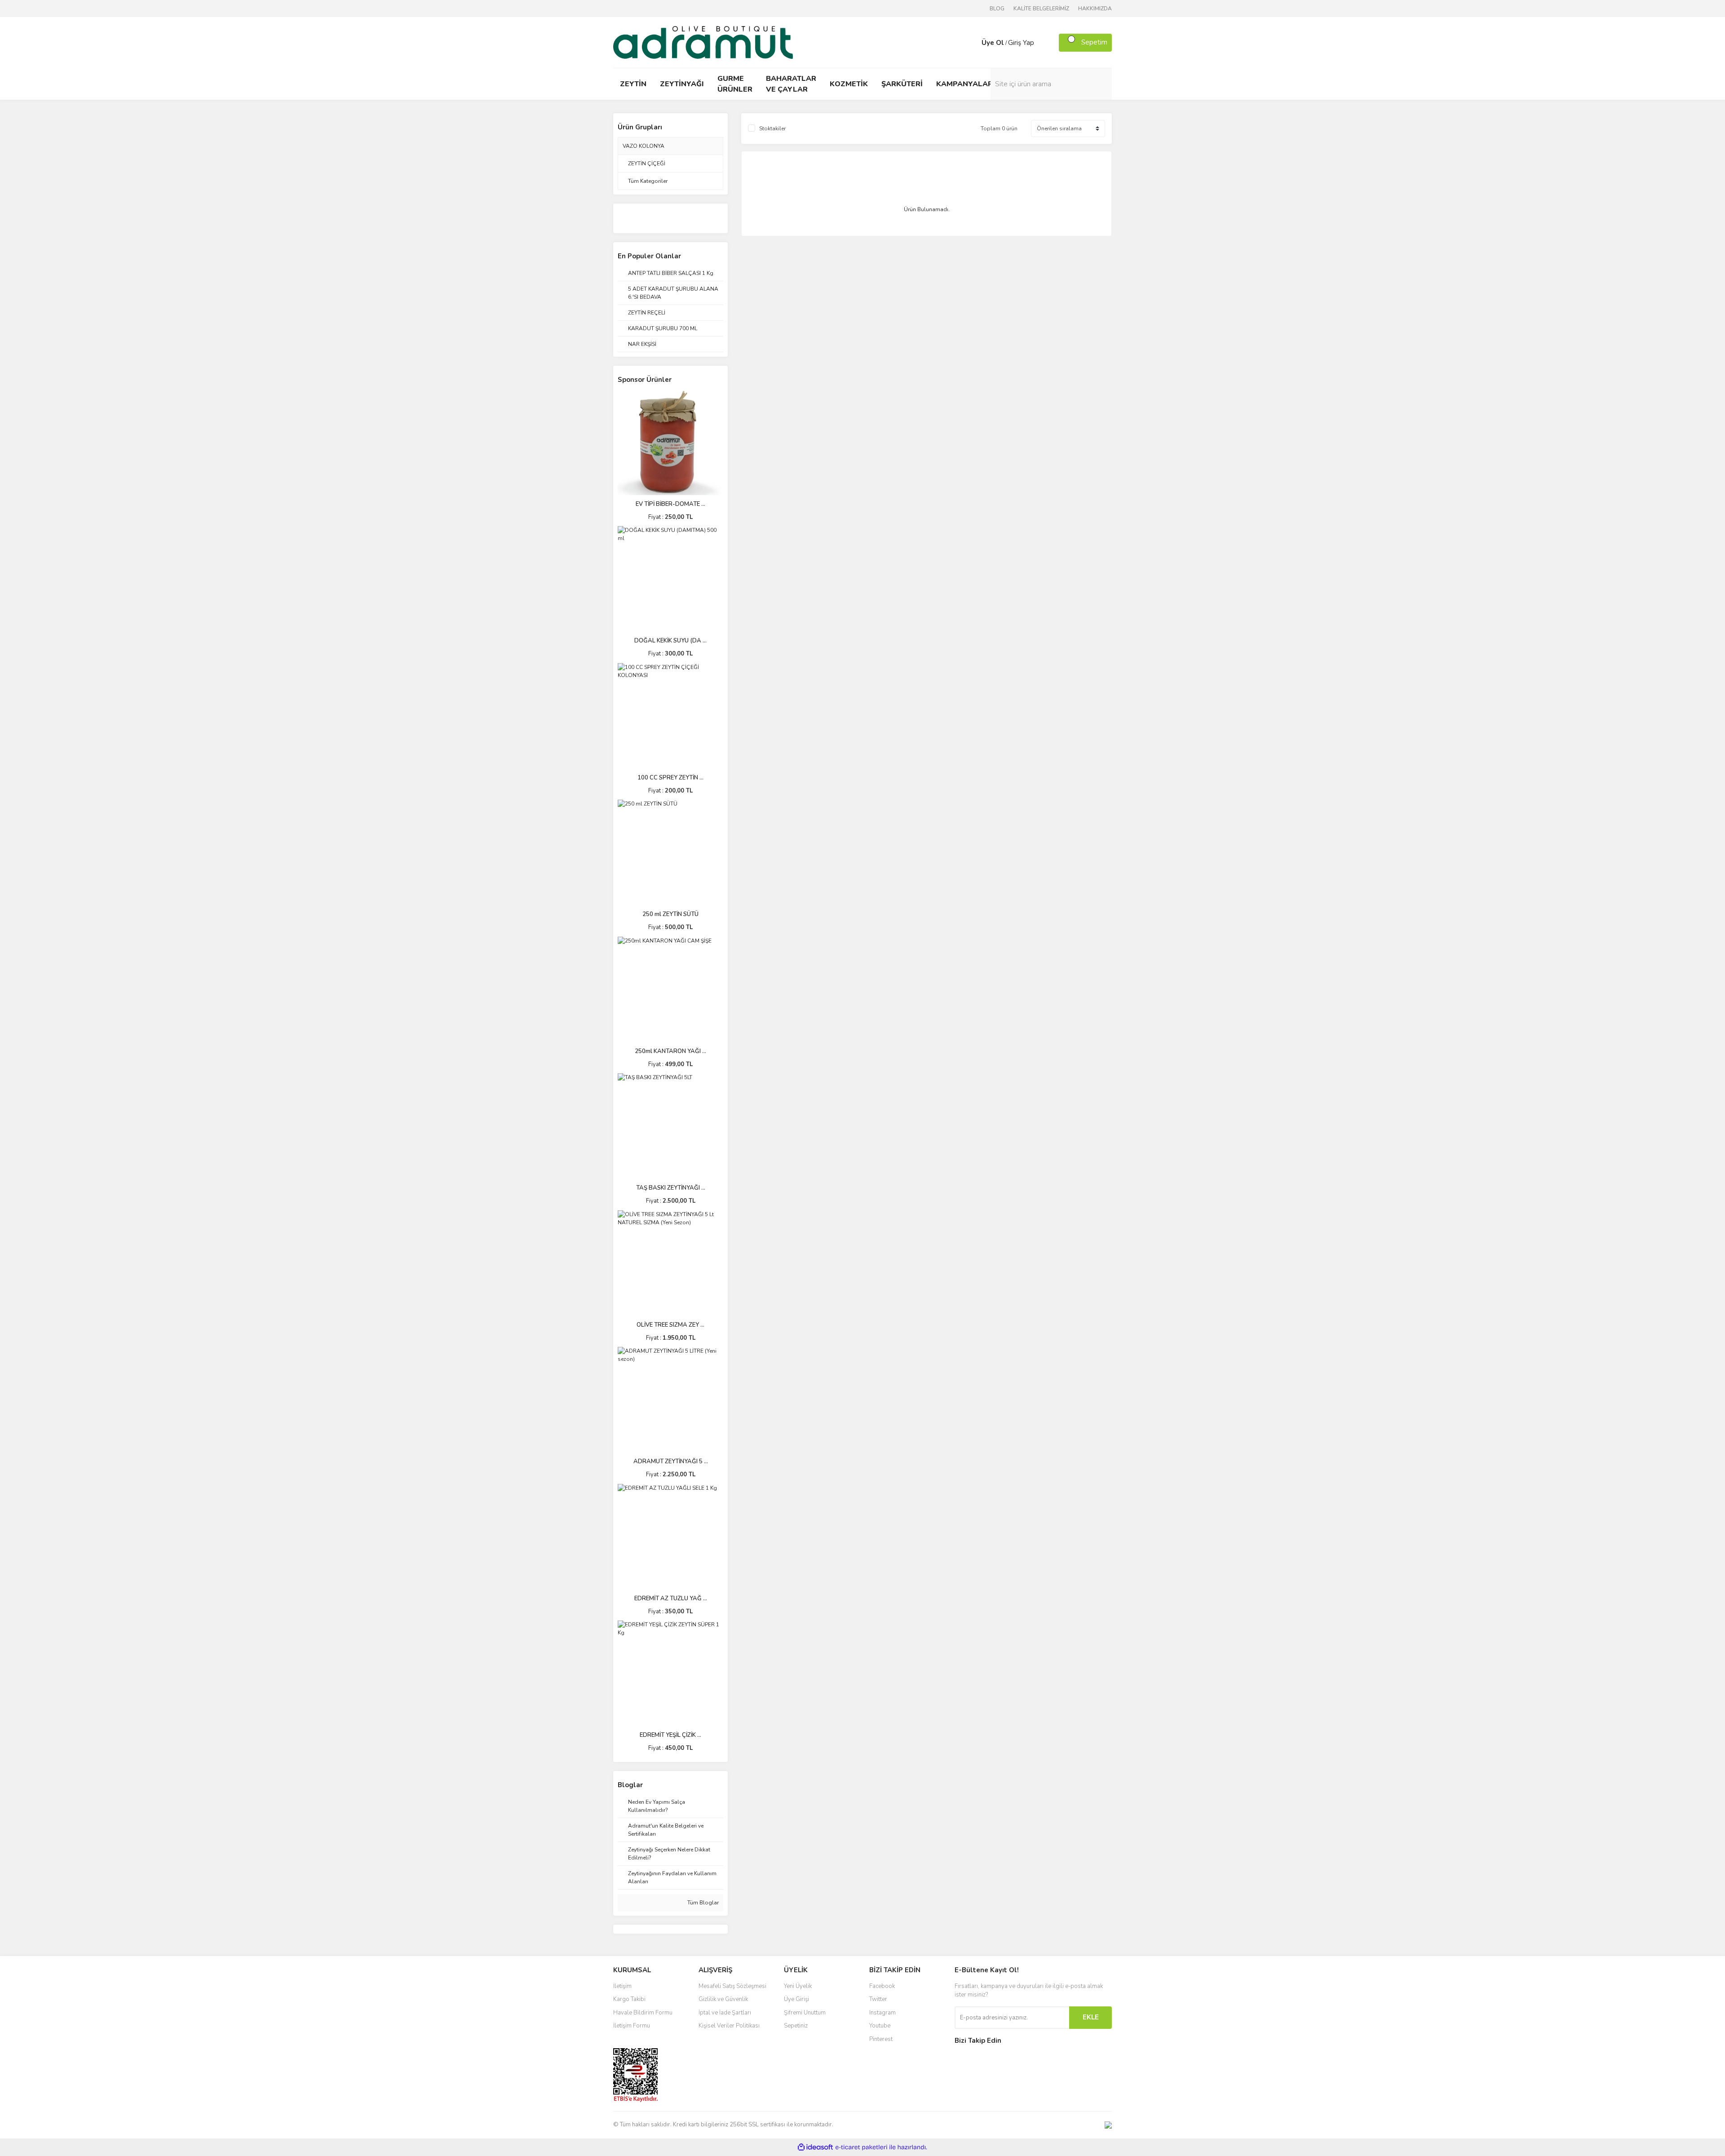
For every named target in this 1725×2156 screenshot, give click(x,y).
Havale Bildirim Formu (643, 2013)
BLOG (997, 9)
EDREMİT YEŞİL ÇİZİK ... (670, 1735)
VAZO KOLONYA (644, 146)
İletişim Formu (632, 2026)
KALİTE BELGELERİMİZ (1041, 9)
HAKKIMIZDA (1095, 9)
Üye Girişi (796, 1999)
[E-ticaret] (861, 2147)
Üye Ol (993, 43)
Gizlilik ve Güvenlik (723, 1999)
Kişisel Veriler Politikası (729, 2026)
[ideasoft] (815, 2147)
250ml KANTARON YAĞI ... (670, 1051)
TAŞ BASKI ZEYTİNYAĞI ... (671, 1188)
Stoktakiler (772, 128)
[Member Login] (973, 43)
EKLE (1091, 2017)
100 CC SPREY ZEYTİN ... (670, 778)
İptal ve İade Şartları (725, 2013)
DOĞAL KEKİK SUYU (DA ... (670, 641)
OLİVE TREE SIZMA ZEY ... (670, 1325)
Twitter (878, 1999)
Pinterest (881, 2039)
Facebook (882, 1986)
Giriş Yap (1021, 43)
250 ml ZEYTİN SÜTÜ (670, 914)
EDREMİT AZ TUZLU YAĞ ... (671, 1598)
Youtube (880, 2026)
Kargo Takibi (629, 1999)
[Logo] (703, 42)
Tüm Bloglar (702, 1903)
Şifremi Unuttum (805, 2013)
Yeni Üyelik (798, 1986)
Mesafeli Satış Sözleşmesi (732, 1986)
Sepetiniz (796, 2026)
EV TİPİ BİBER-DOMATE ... (670, 504)
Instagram (882, 2013)
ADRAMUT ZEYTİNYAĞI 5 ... (671, 1461)
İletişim (622, 1986)
